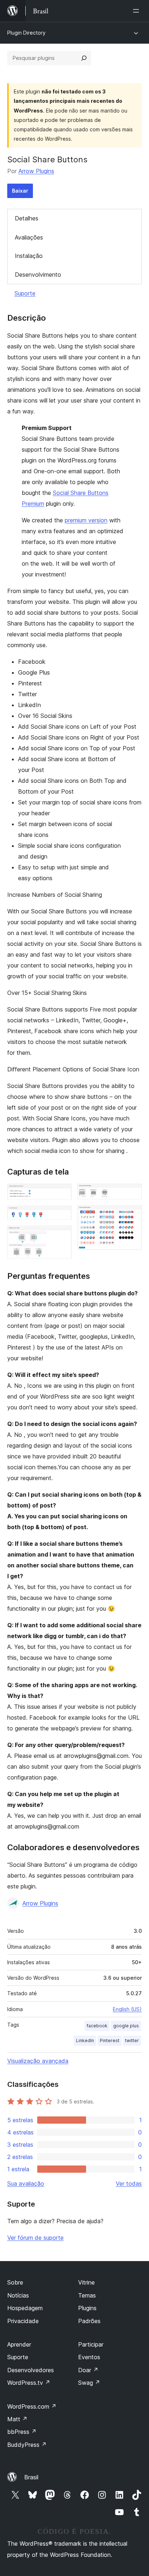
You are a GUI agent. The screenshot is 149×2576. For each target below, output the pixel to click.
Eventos (89, 2357)
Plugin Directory (26, 33)
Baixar (20, 191)
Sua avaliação (26, 2184)
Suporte (25, 293)
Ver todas (129, 2184)
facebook (97, 2026)
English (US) (127, 2009)
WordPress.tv (29, 2383)
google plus (126, 2026)
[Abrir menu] (137, 11)
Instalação (29, 256)
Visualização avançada (38, 2061)
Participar (91, 2344)
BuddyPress (27, 2445)
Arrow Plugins (36, 171)
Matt (17, 2419)
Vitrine (86, 2282)
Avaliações (29, 237)
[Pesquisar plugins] (84, 58)
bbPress (22, 2432)
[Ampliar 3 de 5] (62, 1235)
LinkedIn (85, 2040)
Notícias (18, 2295)
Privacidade (23, 2321)
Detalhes (27, 218)
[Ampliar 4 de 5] (132, 1193)
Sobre (15, 2282)
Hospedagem (25, 2308)
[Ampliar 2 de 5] (62, 1215)
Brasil (31, 2477)
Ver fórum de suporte (35, 2238)
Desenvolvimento (38, 275)
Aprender (19, 2344)
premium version (86, 520)
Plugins (87, 2308)
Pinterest (110, 2040)
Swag (89, 2383)
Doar (88, 2370)
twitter (132, 2040)
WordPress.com (32, 2406)
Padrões (89, 2321)
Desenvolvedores (31, 2370)
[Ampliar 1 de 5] (62, 1193)
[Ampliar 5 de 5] (132, 1215)
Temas (87, 2295)
